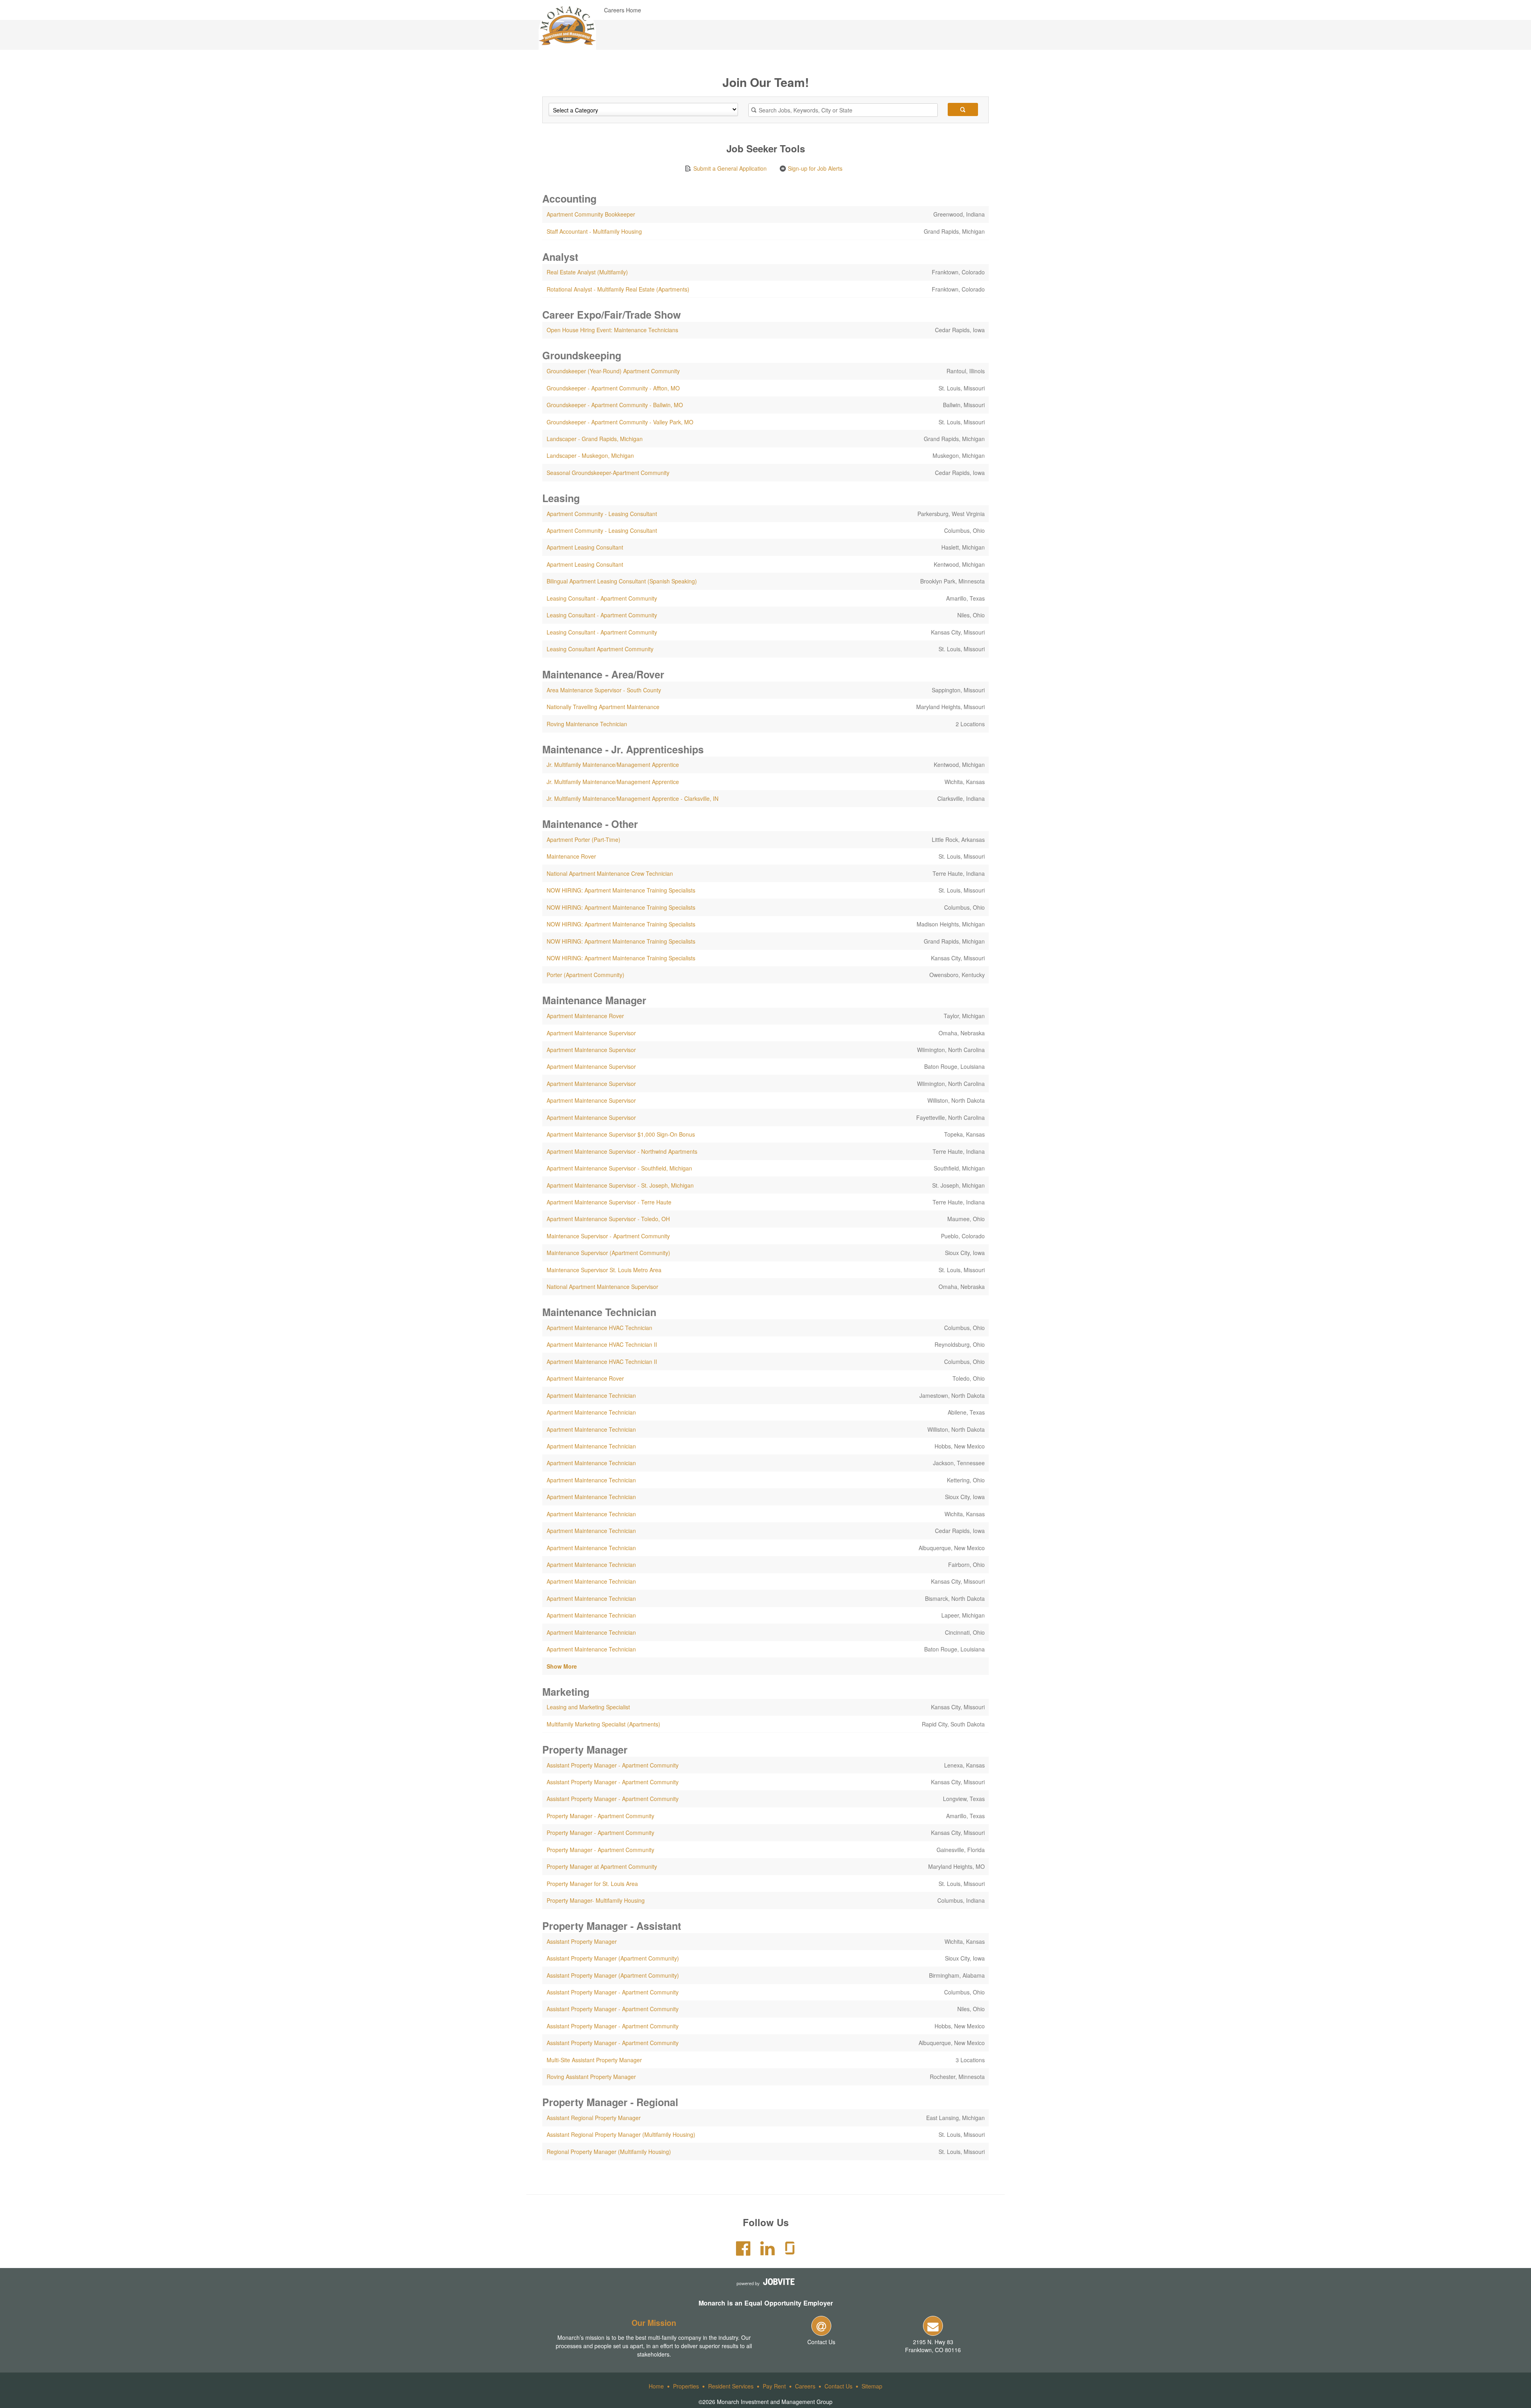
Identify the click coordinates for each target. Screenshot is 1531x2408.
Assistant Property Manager (582, 1941)
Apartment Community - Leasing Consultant (602, 514)
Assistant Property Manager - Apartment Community (613, 1765)
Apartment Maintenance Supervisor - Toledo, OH (608, 1219)
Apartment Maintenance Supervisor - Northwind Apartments (622, 1151)
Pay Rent (774, 2386)
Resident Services (731, 2386)
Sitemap (872, 2386)
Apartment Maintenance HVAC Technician (599, 1328)
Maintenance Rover (571, 856)
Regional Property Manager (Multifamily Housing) (609, 2152)
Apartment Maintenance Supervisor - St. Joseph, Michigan (620, 1185)
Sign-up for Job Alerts (814, 168)
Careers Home (623, 10)
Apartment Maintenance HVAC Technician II (602, 1344)
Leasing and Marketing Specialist (588, 1707)
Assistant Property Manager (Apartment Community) (613, 1958)
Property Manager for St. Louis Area (592, 1884)
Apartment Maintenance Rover (585, 1016)
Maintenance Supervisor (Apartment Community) (608, 1253)
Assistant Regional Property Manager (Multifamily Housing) (621, 2134)
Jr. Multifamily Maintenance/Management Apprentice (613, 765)
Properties (686, 2386)
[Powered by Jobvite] (765, 2282)
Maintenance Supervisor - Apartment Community (608, 1236)
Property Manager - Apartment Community (600, 1816)
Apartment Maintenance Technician (591, 1395)
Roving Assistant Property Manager (591, 2077)
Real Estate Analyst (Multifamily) (587, 272)
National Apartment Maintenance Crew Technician (610, 873)
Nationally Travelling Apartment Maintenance (603, 707)
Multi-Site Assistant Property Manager (594, 2060)
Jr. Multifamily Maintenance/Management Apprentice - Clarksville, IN (633, 798)
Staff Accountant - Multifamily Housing (594, 231)
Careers (805, 2386)
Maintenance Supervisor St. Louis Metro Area (604, 1270)
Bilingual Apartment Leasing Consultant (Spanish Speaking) (622, 581)
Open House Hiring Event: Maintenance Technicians (612, 330)
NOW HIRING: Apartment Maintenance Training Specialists (621, 890)
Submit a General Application (729, 168)
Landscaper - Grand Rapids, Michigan (595, 439)
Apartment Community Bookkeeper (591, 214)
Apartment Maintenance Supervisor (591, 1033)
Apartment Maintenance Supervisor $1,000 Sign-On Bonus (621, 1134)
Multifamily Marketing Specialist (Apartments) (603, 1724)
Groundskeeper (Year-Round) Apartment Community (613, 371)
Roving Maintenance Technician (587, 724)
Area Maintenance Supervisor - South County (604, 690)
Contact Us (821, 2342)
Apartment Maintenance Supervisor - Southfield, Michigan (619, 1168)
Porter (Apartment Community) (585, 975)
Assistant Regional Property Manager (594, 2118)
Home (656, 2386)
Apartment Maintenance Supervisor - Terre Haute (609, 1202)
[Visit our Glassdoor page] (790, 2252)
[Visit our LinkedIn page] (767, 2252)
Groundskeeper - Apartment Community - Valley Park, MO (620, 422)
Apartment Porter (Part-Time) (583, 839)
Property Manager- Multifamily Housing (596, 1900)
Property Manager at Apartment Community (602, 1866)
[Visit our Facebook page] (743, 2252)
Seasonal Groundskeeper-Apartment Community (608, 473)
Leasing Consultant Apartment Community (600, 649)
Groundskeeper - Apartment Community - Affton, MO (613, 388)
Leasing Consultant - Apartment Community (602, 598)
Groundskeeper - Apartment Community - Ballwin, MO (615, 405)
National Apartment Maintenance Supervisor (602, 1287)
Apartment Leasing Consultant (585, 547)
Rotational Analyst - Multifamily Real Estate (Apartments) (618, 289)
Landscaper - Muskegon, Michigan (590, 455)
